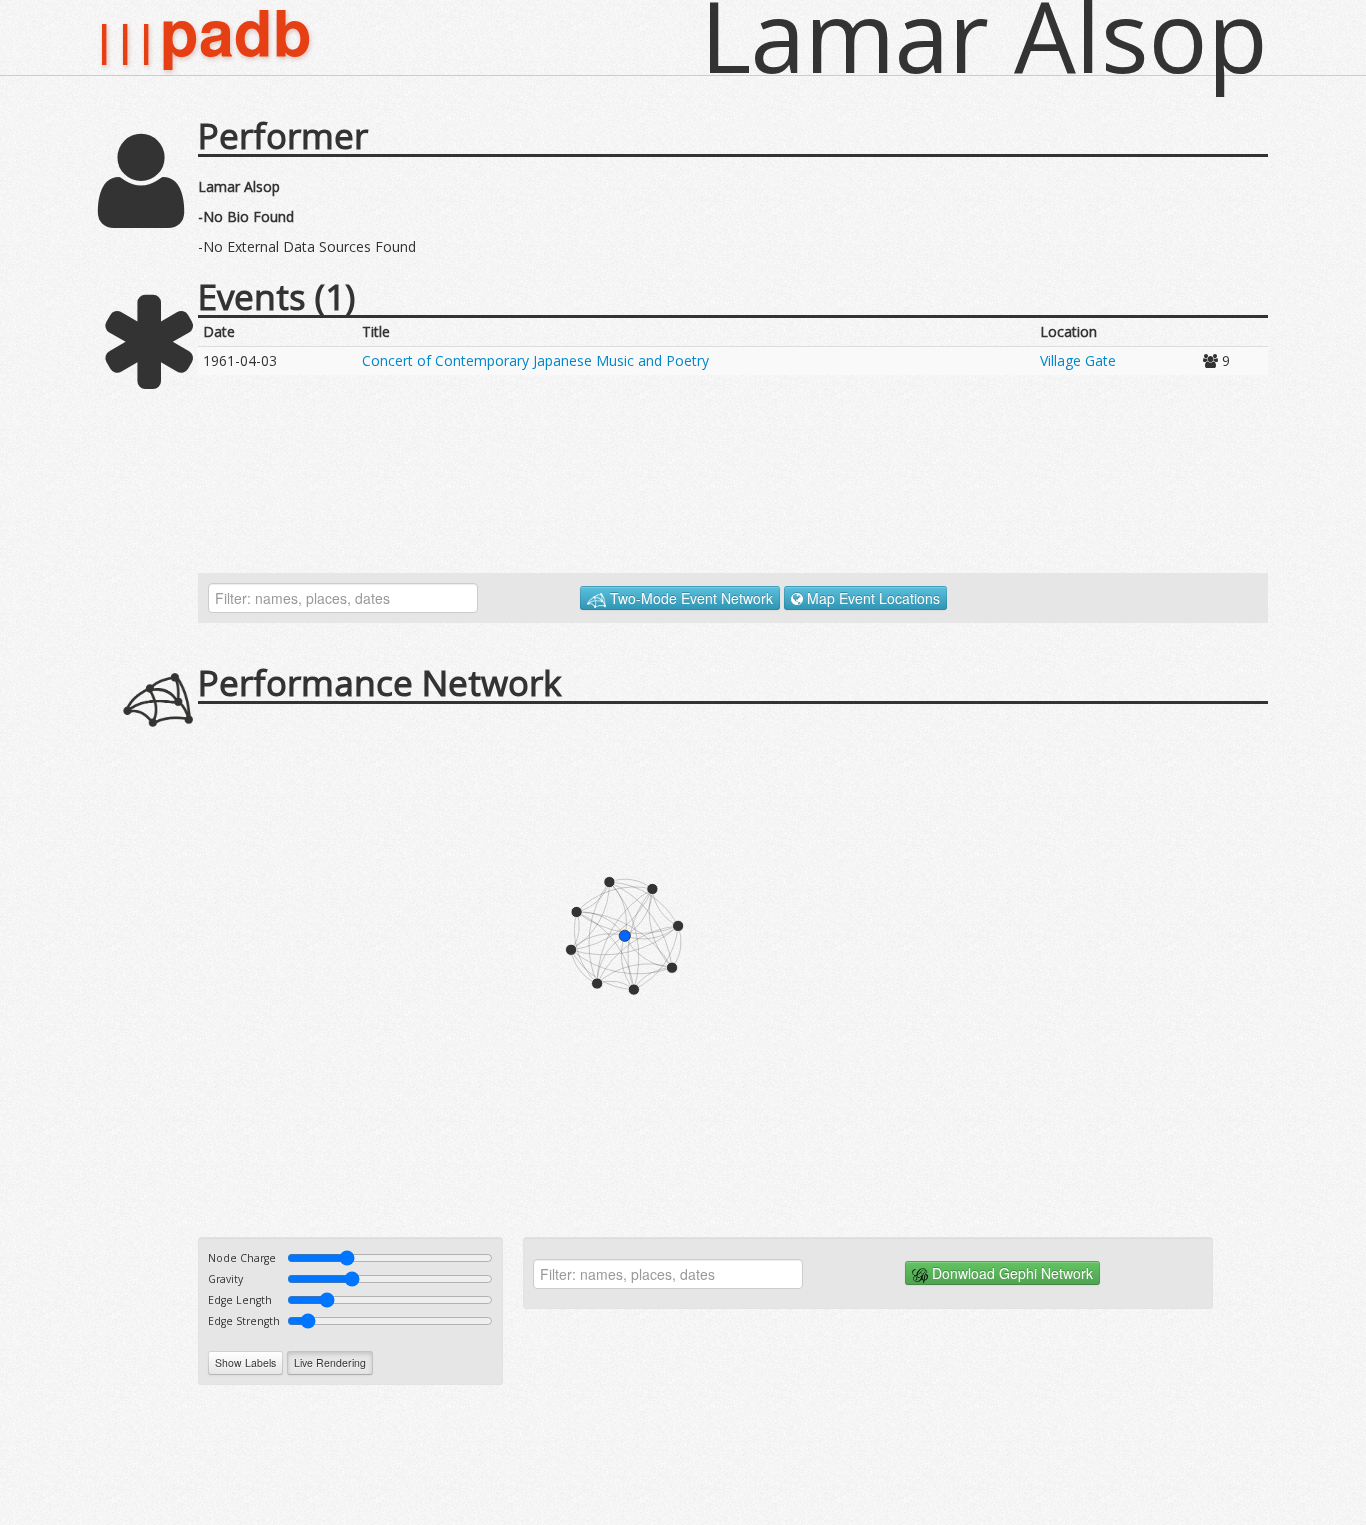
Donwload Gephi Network (1010, 1273)
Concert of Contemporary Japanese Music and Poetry (535, 360)
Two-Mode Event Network (689, 598)
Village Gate (1078, 360)
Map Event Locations (871, 598)
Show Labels (245, 1362)
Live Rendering (330, 1362)
